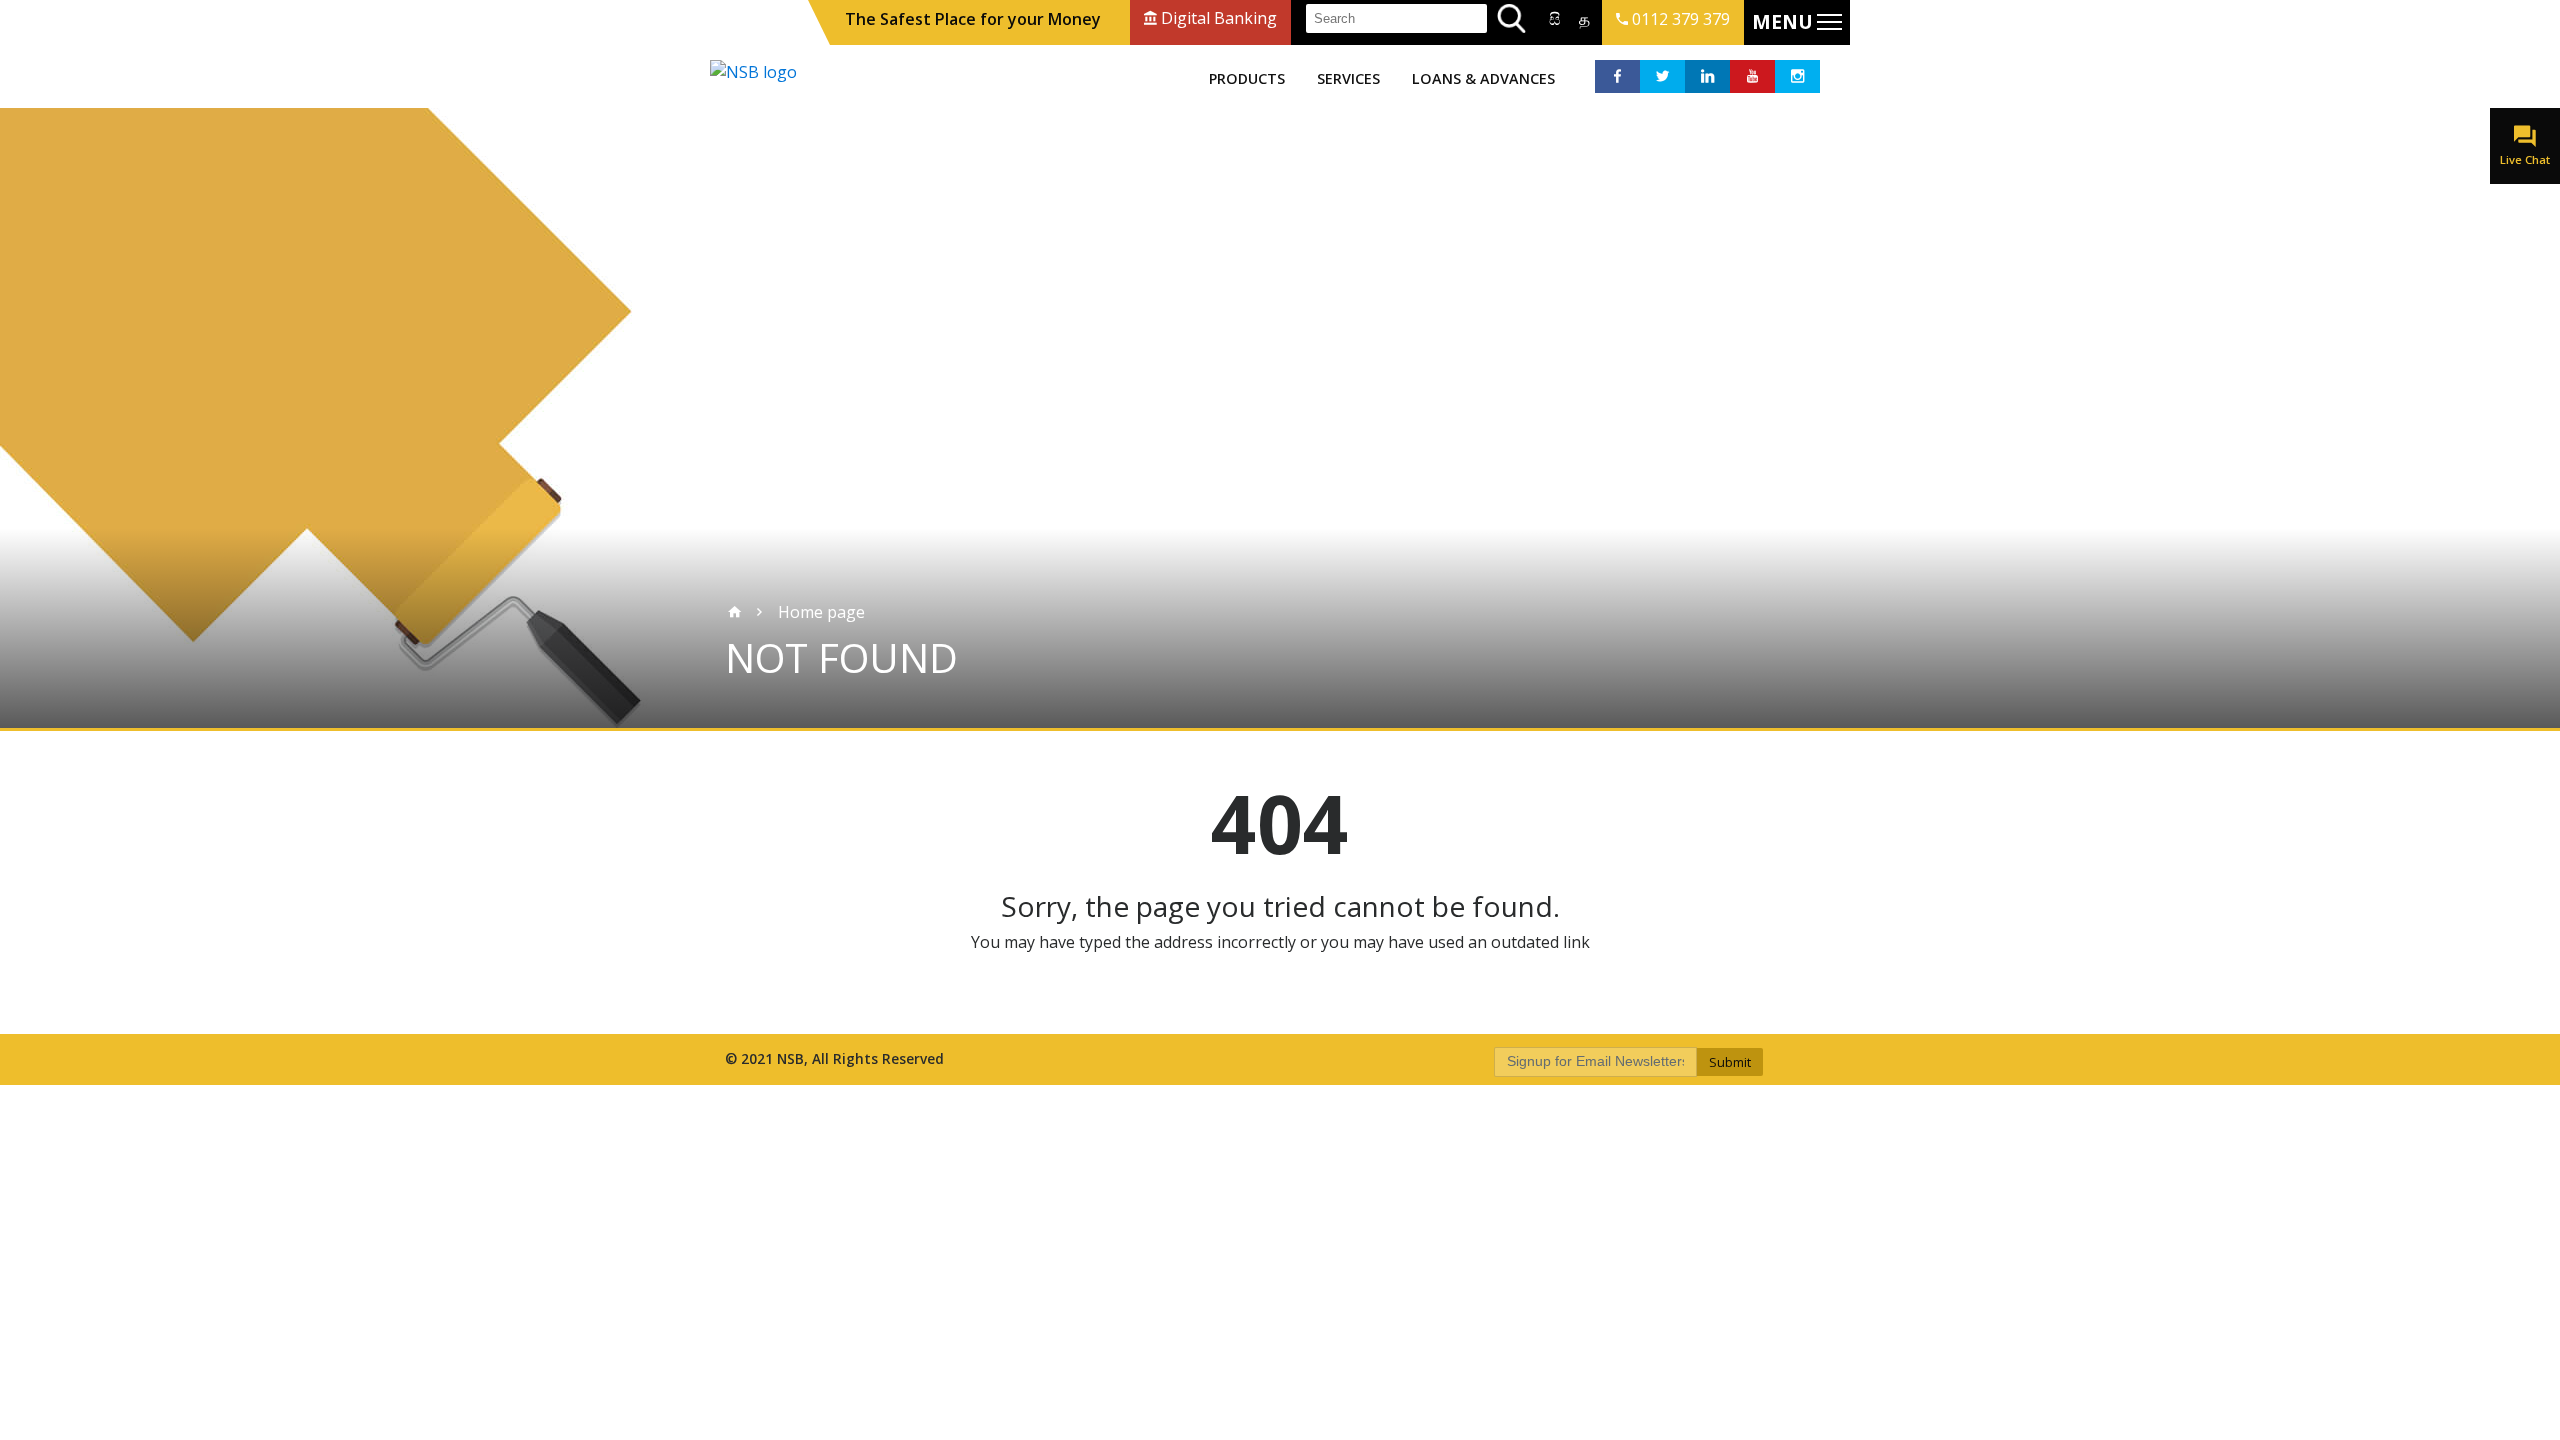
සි (1555, 19)
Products (1247, 78)
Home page (821, 612)
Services (1348, 78)
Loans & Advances (1483, 78)
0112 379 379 (1679, 19)
